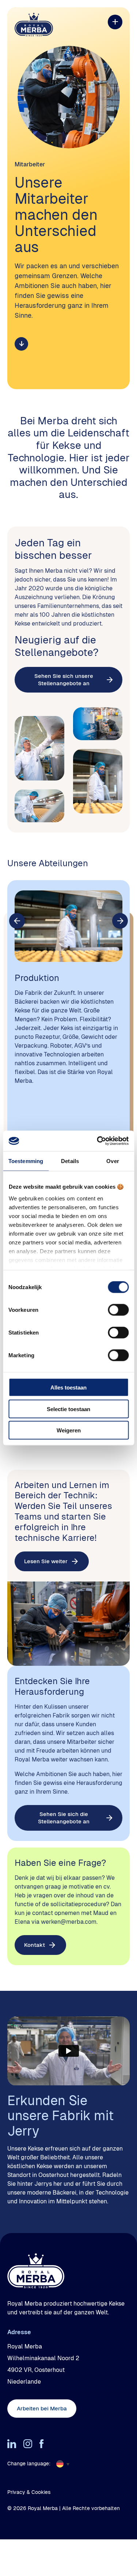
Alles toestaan (68, 1387)
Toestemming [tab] (26, 1161)
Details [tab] (70, 1161)
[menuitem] (65, 2464)
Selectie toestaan (68, 1409)
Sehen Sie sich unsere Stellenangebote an (64, 680)
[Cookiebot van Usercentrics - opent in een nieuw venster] (98, 1141)
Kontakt (35, 1945)
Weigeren (69, 1430)
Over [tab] (113, 1161)
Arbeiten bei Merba (42, 2408)
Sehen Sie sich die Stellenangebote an (64, 1818)
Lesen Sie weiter (46, 1561)
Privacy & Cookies (29, 2492)
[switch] (118, 1310)
